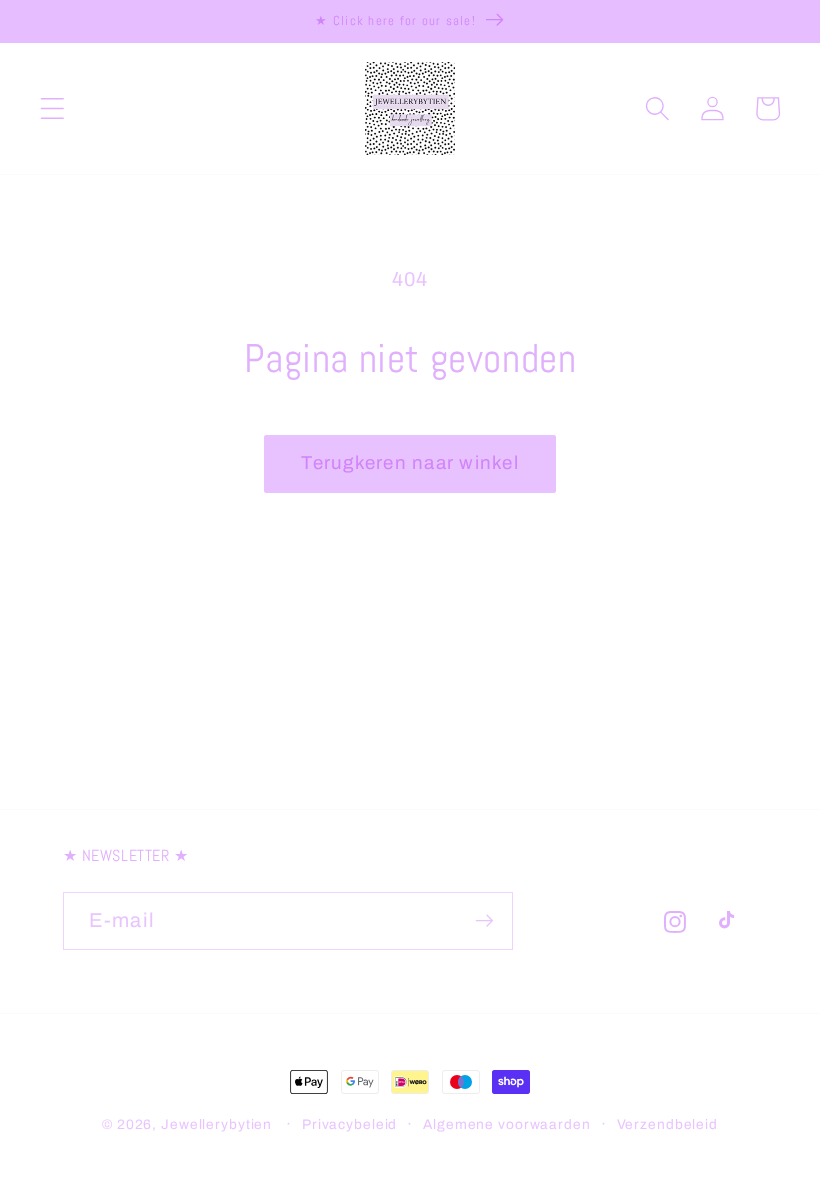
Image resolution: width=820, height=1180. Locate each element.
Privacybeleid (349, 1124)
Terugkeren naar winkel (410, 463)
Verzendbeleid (667, 1124)
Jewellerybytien (216, 1124)
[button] (52, 108)
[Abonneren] (484, 921)
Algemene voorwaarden (507, 1124)
